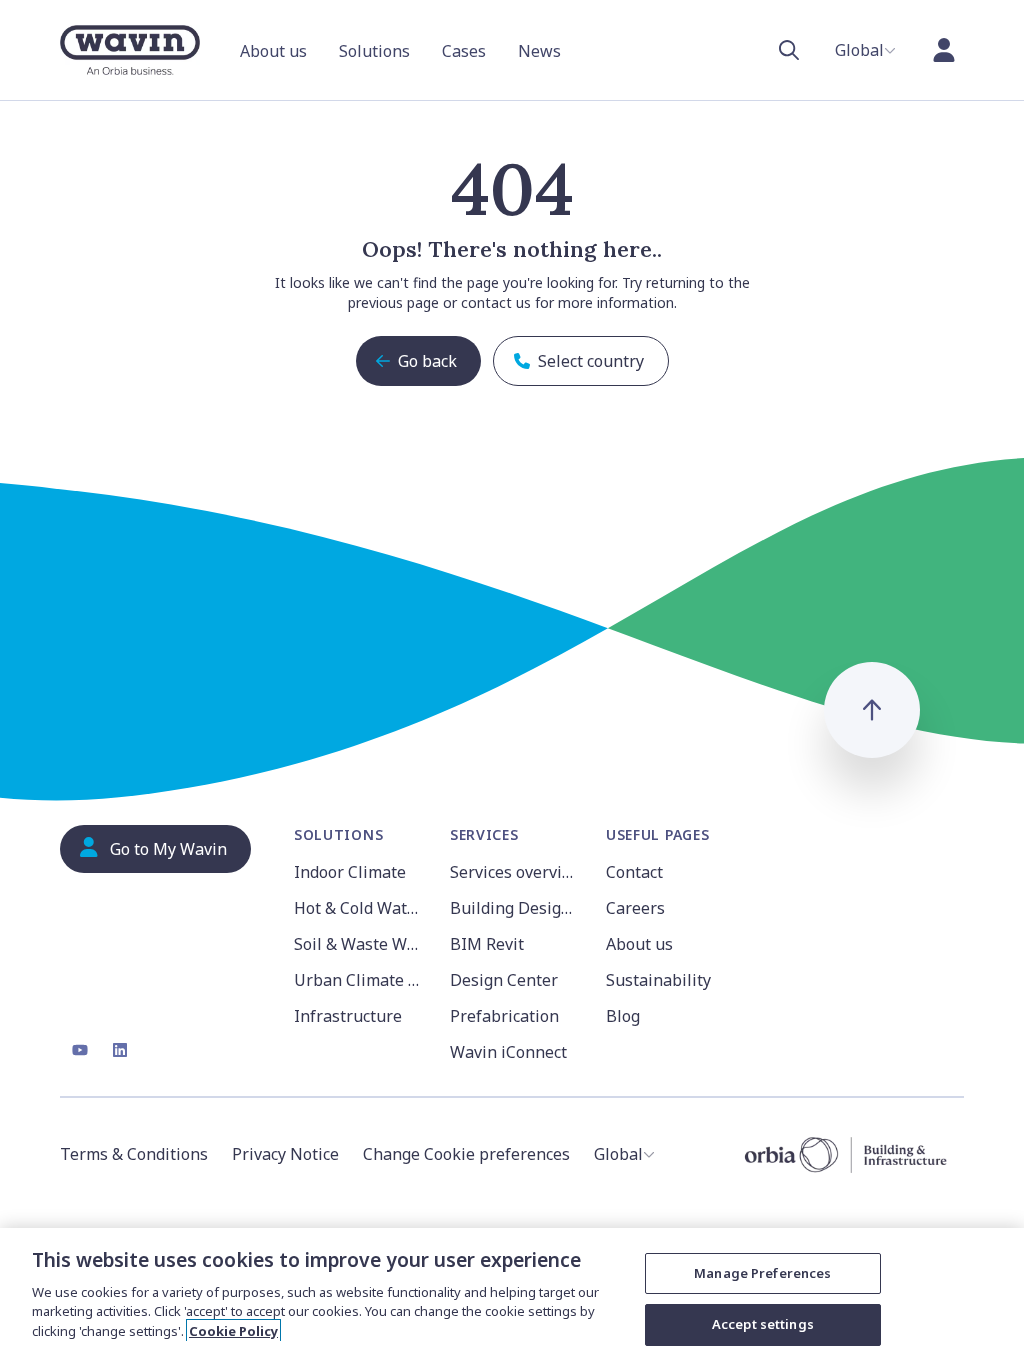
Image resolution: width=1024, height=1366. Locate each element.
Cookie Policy (233, 1331)
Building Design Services (516, 908)
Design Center (504, 980)
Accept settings (763, 1324)
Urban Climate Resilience (360, 980)
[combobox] (865, 50)
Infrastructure (348, 1016)
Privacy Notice (285, 1154)
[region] (512, 1297)
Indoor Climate (350, 872)
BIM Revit (487, 944)
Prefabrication (504, 1016)
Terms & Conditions (134, 1154)
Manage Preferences (762, 1273)
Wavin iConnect (508, 1052)
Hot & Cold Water (358, 908)
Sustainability (658, 980)
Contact (634, 872)
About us (639, 944)
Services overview (516, 872)
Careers (635, 908)
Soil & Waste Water (360, 944)
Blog (623, 1016)
